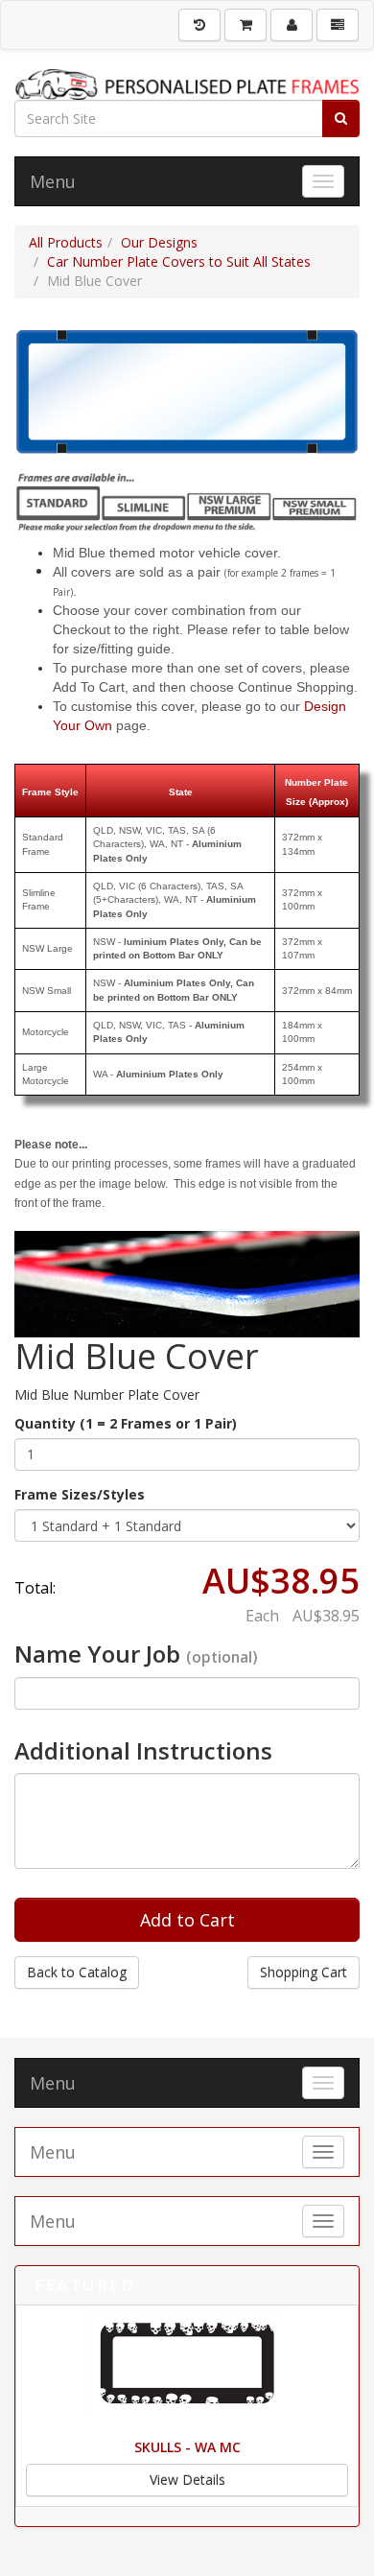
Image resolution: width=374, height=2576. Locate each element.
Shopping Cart (304, 1972)
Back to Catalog (77, 1972)
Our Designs (159, 242)
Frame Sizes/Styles (80, 1494)
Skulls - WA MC (187, 2447)
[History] (199, 25)
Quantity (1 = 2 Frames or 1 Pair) (126, 1423)
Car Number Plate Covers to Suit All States (179, 261)
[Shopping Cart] (245, 25)
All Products (66, 242)
